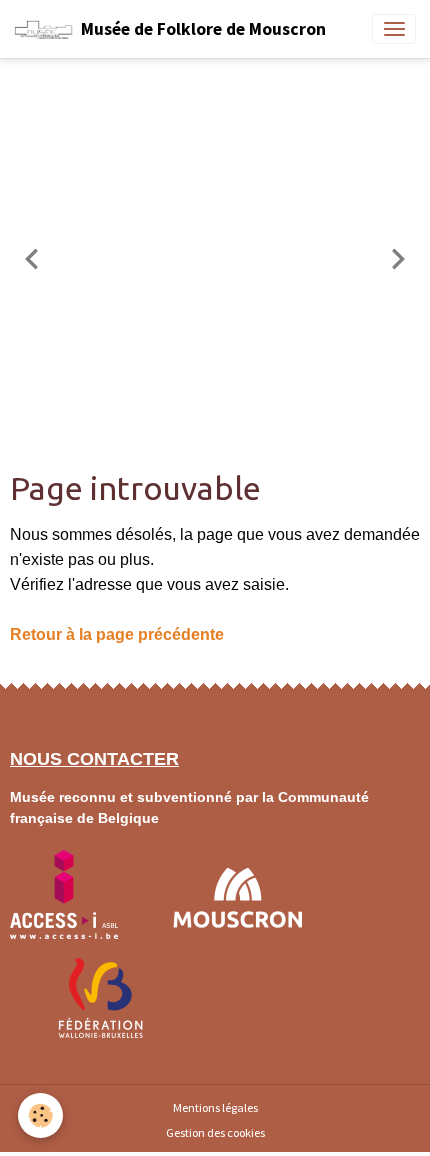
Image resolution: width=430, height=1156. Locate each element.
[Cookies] (40, 1115)
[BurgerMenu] (394, 29)
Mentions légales (215, 1107)
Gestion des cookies (215, 1132)
